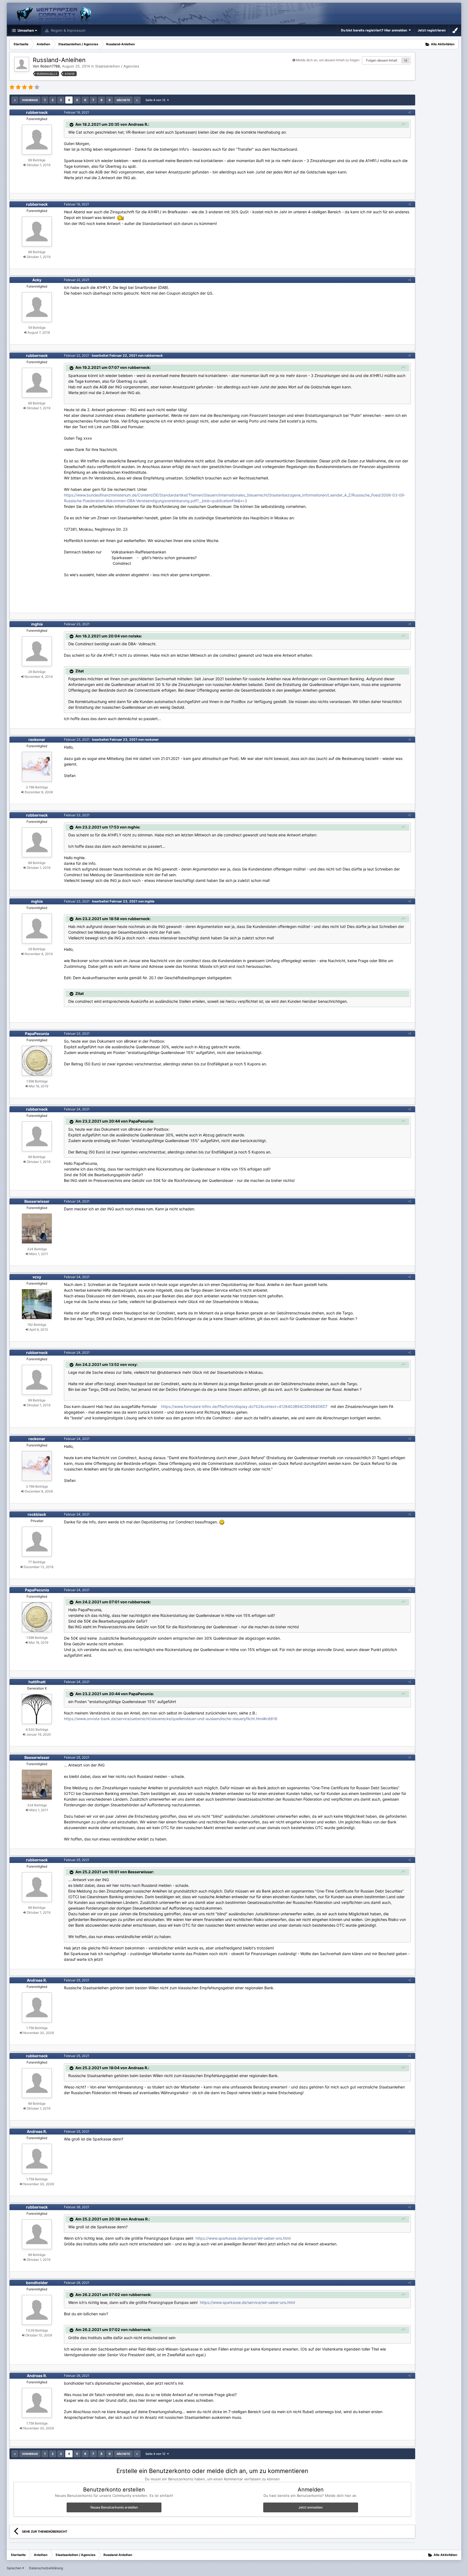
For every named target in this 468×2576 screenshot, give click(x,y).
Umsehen (25, 30)
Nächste (123, 100)
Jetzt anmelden (311, 2507)
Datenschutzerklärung (46, 2568)
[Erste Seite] (15, 100)
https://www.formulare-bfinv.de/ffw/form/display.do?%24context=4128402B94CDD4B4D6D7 (244, 1406)
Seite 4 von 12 (156, 100)
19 (406, 60)
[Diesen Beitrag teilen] (409, 112)
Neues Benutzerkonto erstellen (114, 2507)
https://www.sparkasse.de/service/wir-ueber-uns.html (243, 2238)
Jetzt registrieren (432, 30)
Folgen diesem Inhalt (382, 60)
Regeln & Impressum (68, 30)
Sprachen (14, 2568)
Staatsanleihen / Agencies (117, 66)
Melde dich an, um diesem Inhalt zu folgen (328, 60)
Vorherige (30, 100)
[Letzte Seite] (137, 100)
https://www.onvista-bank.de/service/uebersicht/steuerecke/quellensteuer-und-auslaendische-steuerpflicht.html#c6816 (171, 1719)
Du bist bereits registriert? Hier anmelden (375, 30)
